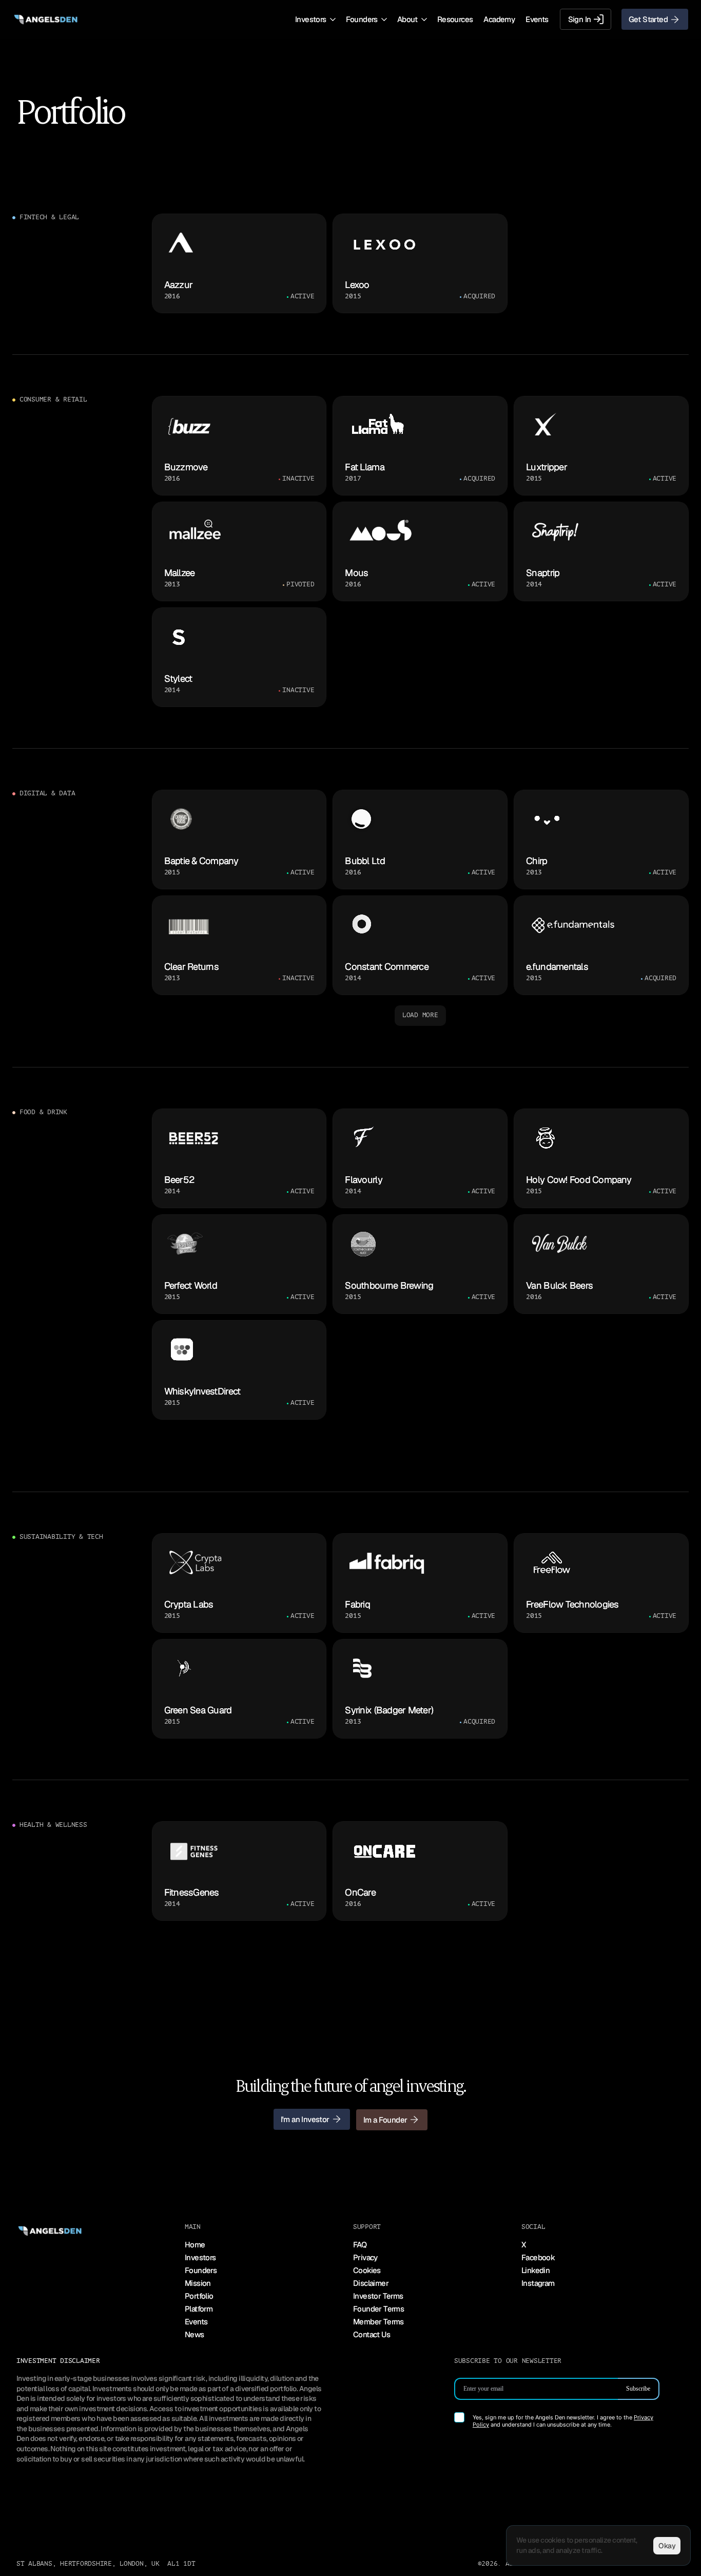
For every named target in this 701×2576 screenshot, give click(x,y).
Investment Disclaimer (58, 2361)
